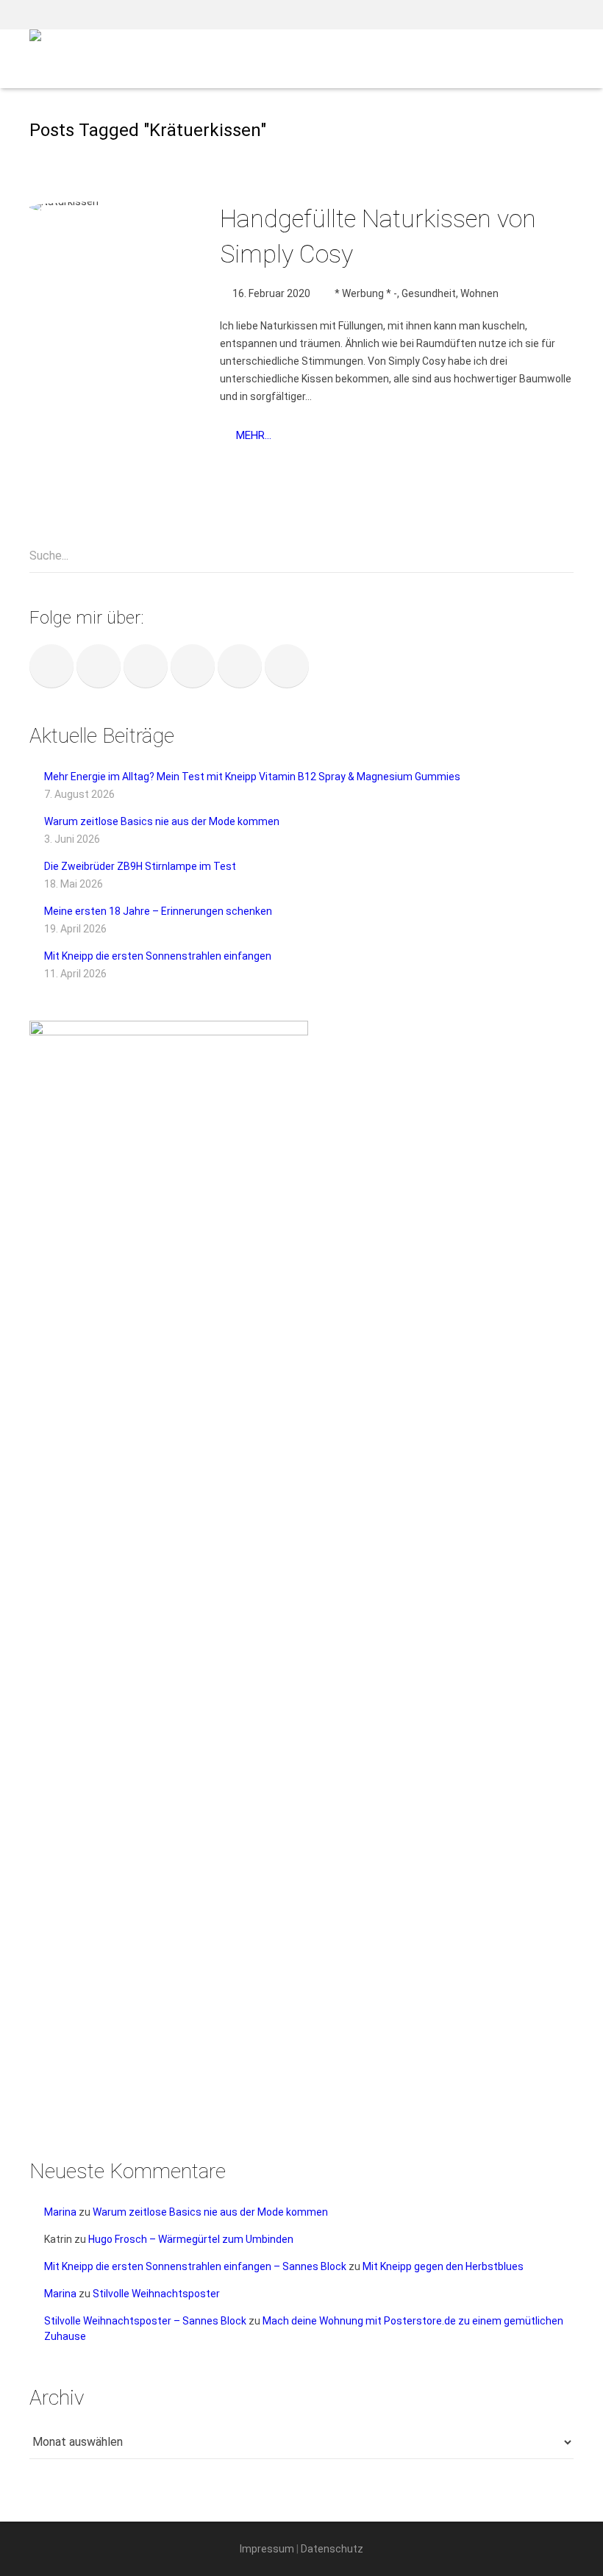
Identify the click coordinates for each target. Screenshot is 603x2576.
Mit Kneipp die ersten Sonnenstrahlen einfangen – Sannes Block (195, 2266)
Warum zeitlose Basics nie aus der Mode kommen (162, 821)
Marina (60, 2212)
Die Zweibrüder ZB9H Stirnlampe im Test (140, 866)
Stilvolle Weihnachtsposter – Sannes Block (145, 2321)
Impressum (267, 2549)
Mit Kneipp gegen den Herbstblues (443, 2266)
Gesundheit (429, 293)
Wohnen (479, 293)
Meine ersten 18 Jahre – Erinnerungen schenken (158, 911)
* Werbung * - (366, 293)
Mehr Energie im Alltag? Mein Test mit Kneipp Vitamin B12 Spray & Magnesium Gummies (252, 777)
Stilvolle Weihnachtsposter (156, 2294)
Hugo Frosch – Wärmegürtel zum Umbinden (191, 2239)
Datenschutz (332, 2549)
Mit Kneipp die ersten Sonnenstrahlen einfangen (158, 956)
